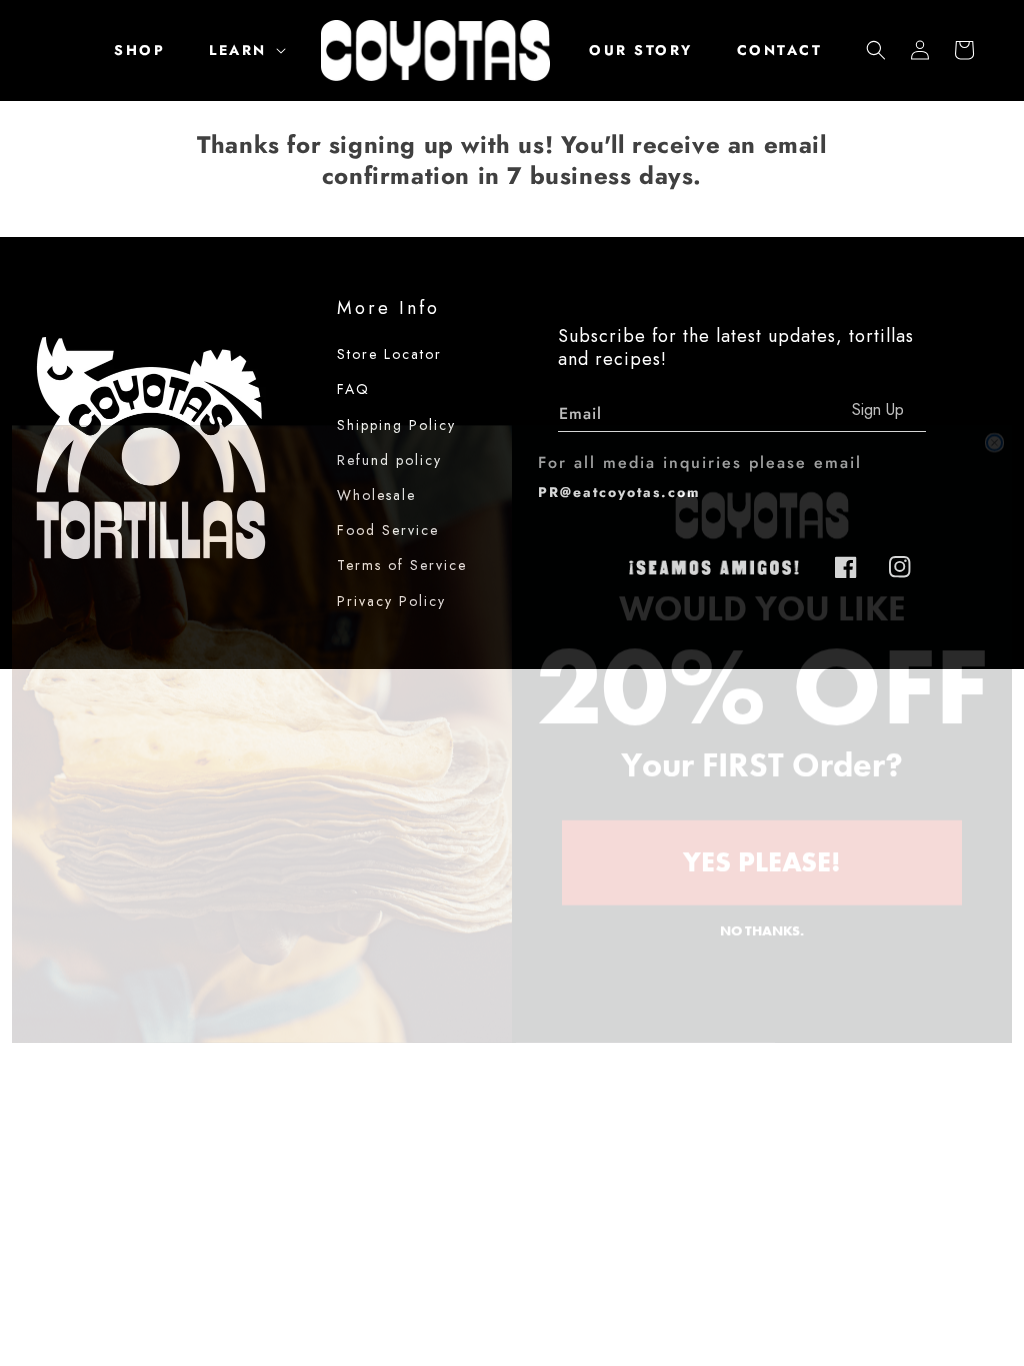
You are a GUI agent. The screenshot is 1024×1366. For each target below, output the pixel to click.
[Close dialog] (994, 391)
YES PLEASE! (762, 810)
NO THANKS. (762, 879)
